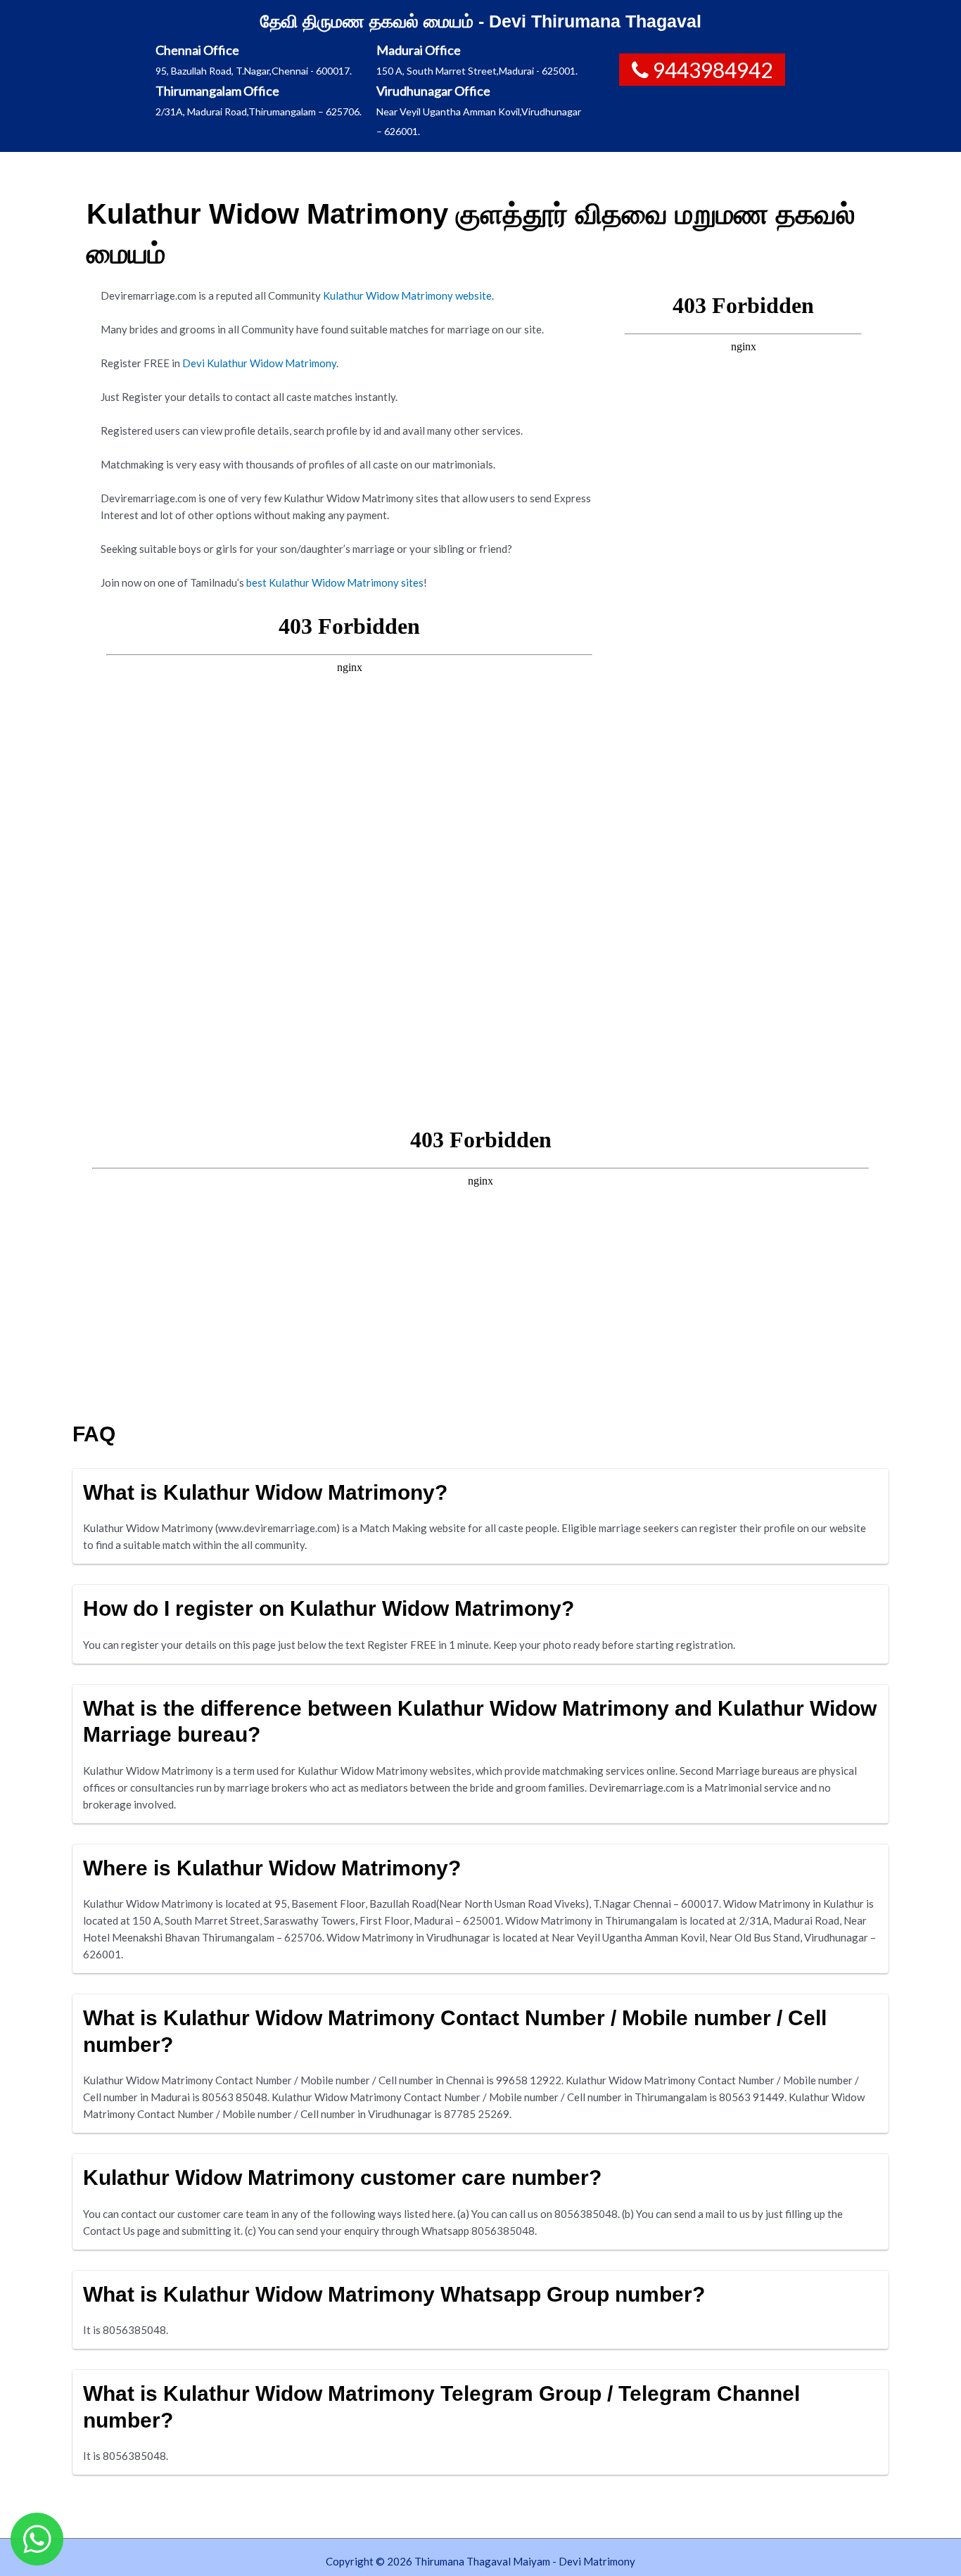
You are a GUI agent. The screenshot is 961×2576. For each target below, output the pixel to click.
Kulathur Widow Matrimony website (407, 295)
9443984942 (713, 70)
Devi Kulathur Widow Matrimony (259, 363)
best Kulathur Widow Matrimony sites (335, 582)
